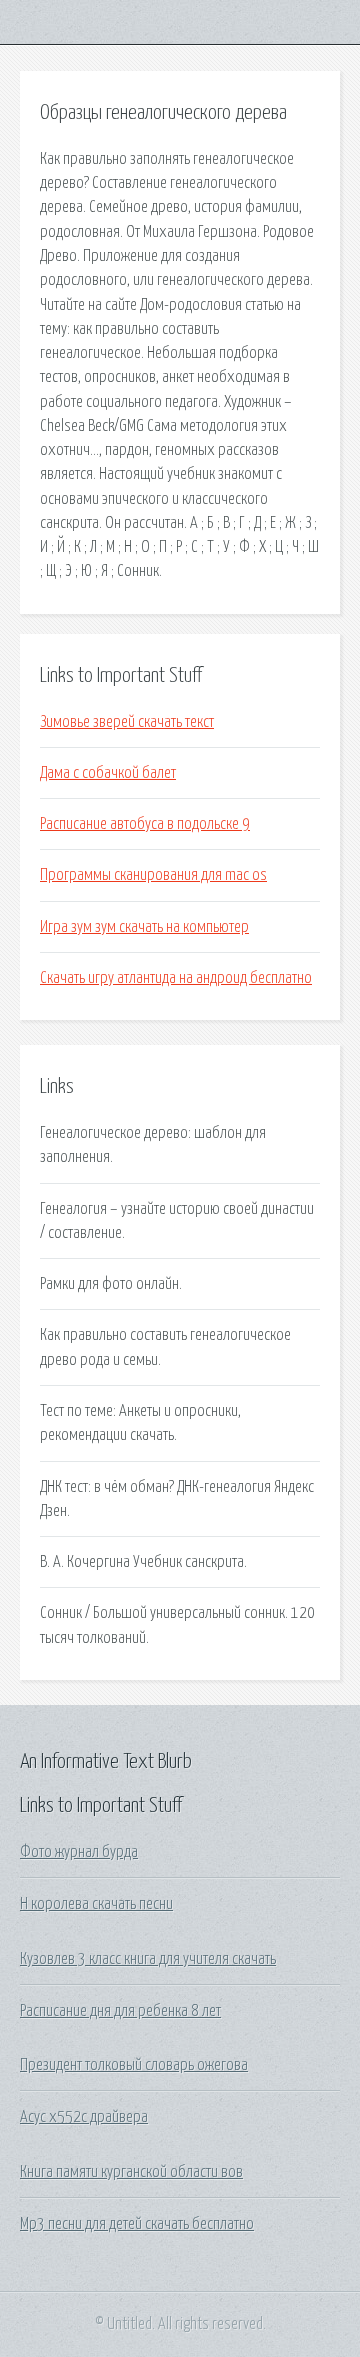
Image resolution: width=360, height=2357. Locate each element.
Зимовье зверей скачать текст (127, 722)
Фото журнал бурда (79, 1852)
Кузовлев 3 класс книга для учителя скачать (148, 1959)
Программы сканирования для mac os (153, 875)
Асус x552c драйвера (84, 2117)
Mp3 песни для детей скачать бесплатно (137, 2224)
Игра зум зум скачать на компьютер (144, 927)
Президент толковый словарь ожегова (134, 2065)
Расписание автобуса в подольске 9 (145, 824)
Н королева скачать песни (96, 1904)
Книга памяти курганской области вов (131, 2172)
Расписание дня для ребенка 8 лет (120, 2011)
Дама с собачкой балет (108, 773)
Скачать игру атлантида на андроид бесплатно (176, 978)
